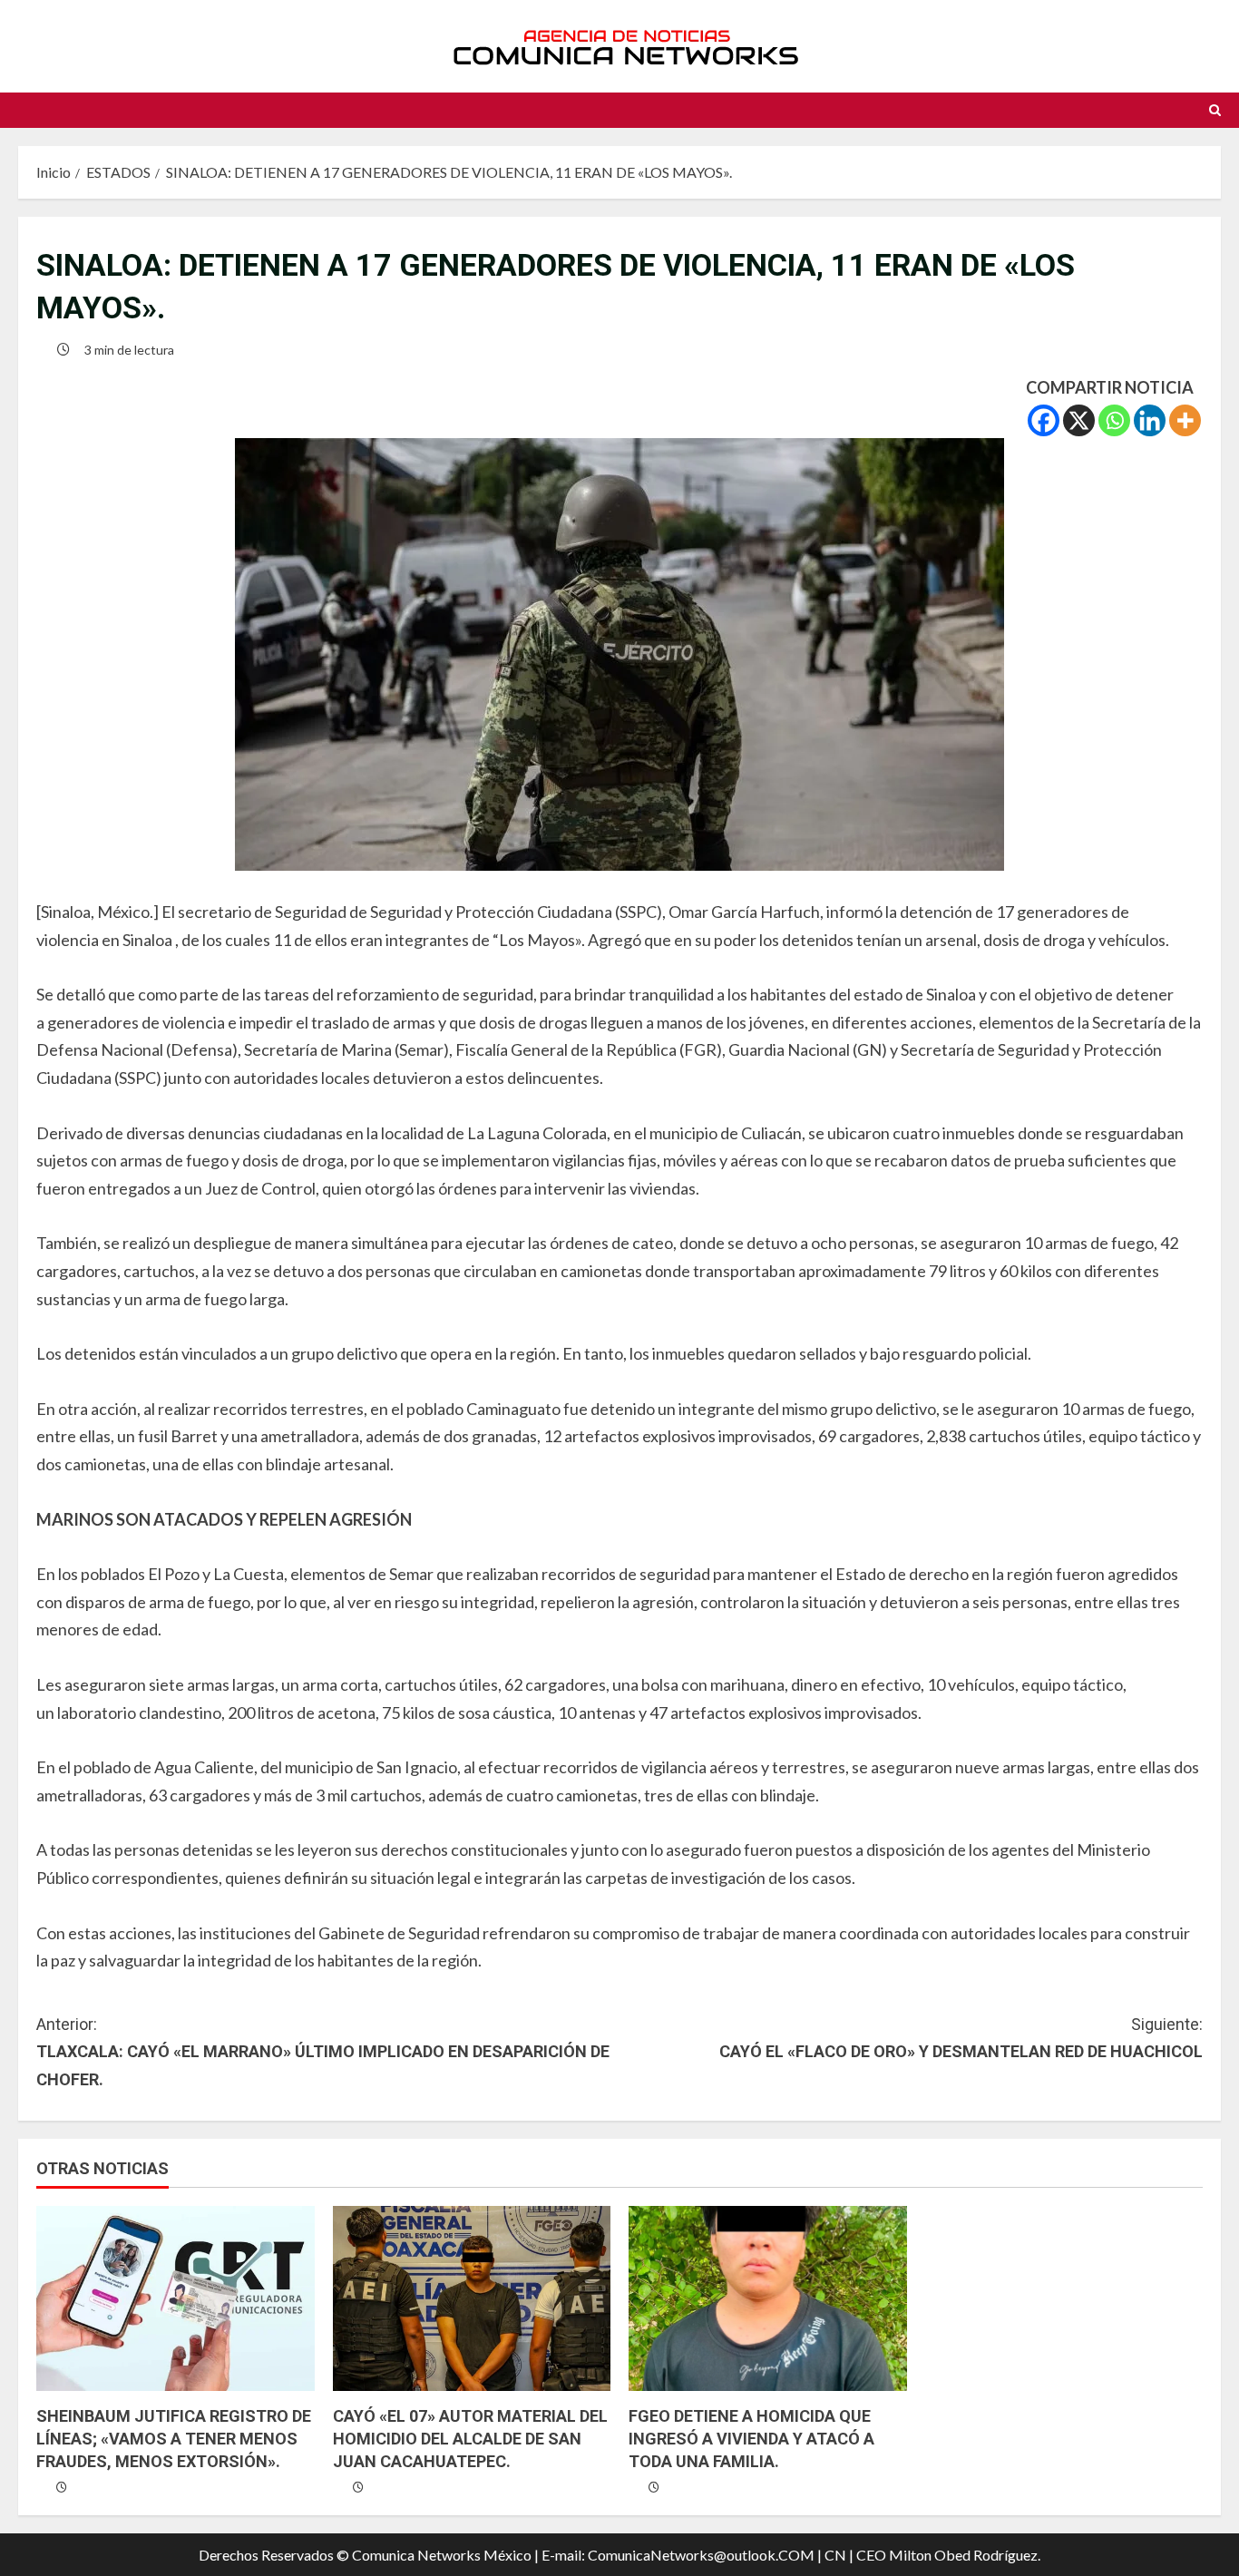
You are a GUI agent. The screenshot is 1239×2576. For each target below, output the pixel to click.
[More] (1185, 420)
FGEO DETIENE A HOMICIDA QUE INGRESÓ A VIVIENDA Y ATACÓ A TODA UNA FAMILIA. (751, 2439)
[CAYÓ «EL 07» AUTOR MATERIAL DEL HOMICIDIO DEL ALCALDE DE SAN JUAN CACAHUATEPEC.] (472, 2298)
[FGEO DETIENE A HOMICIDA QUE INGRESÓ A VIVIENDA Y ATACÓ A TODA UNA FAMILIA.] (768, 2298)
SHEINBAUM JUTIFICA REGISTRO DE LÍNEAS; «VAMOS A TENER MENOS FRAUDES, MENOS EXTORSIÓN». (174, 2439)
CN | (839, 2555)
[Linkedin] (1150, 420)
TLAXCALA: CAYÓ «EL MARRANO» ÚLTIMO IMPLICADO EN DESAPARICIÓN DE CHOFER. (323, 2052)
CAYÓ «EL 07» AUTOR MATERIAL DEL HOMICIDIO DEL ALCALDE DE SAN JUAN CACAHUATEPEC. (470, 2439)
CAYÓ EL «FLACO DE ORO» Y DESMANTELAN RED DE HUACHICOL (961, 2038)
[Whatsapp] (1114, 420)
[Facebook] (1044, 420)
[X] (1079, 420)
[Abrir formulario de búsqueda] (1215, 110)
